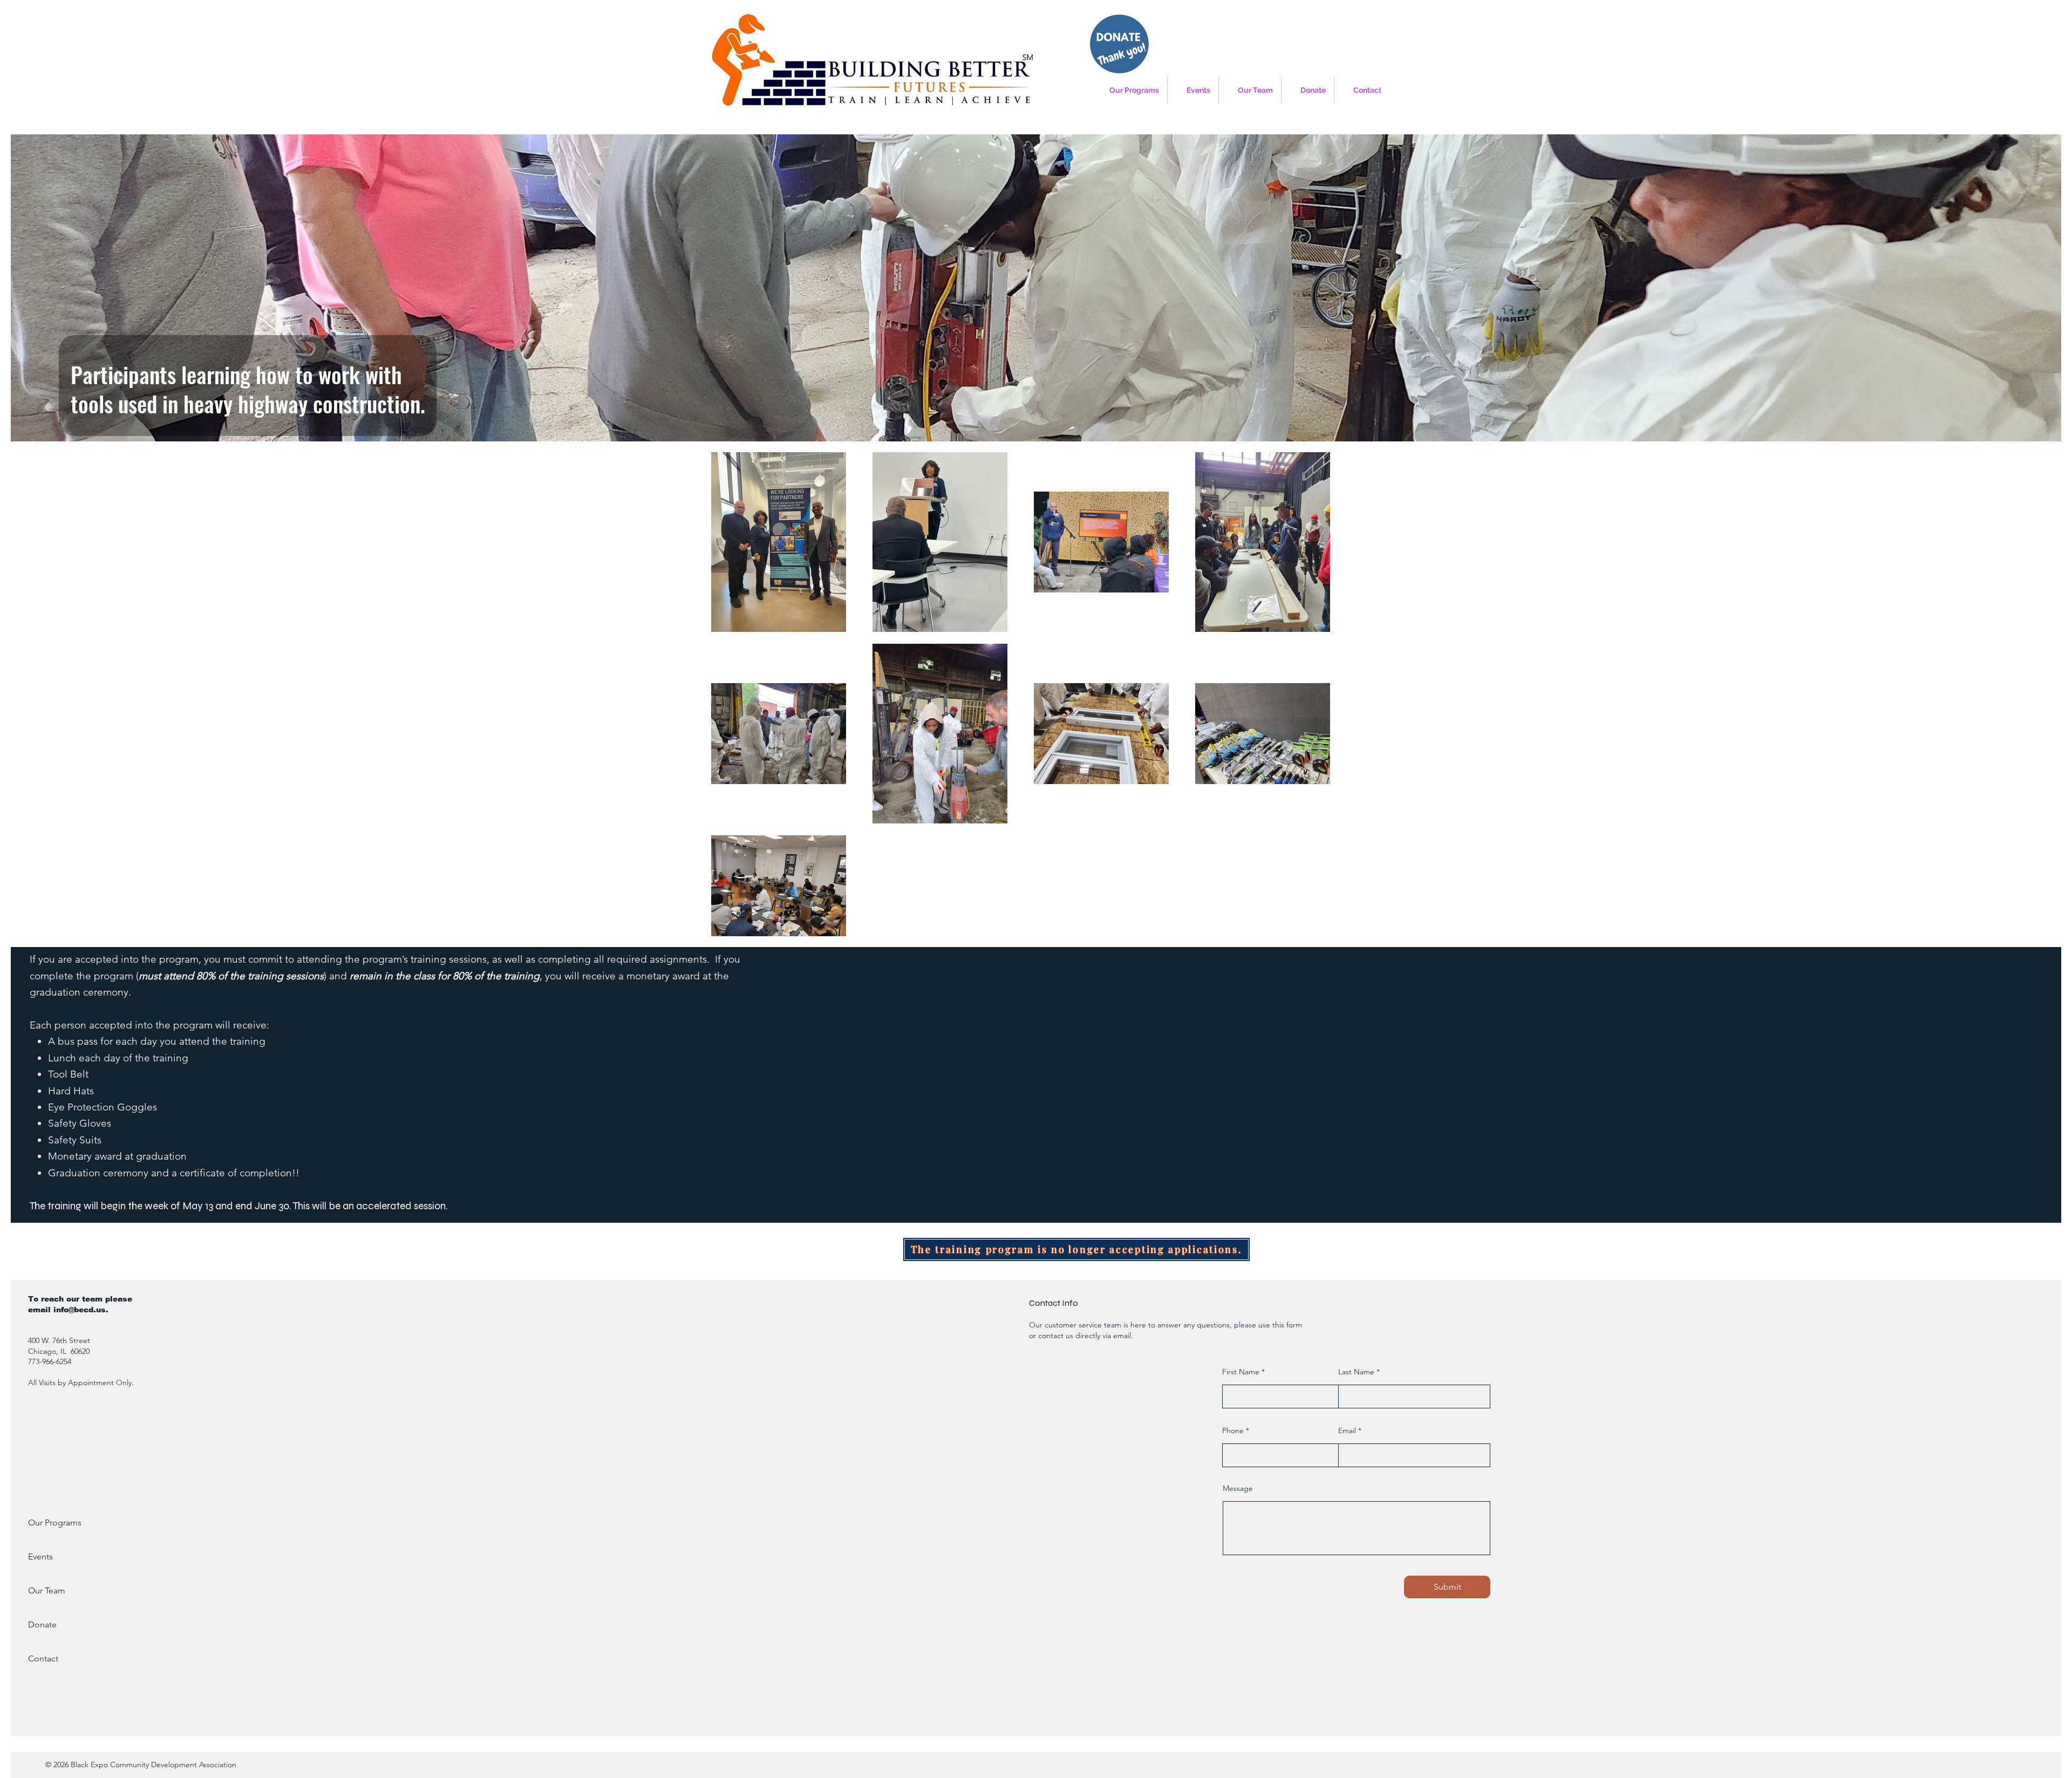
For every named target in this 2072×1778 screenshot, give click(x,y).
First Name (1241, 1372)
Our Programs (55, 1522)
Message (1238, 1488)
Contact (43, 1658)
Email (1347, 1430)
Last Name (1356, 1372)
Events (40, 1556)
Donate (42, 1624)
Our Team (47, 1590)
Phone (1233, 1430)
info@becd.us (80, 1310)
